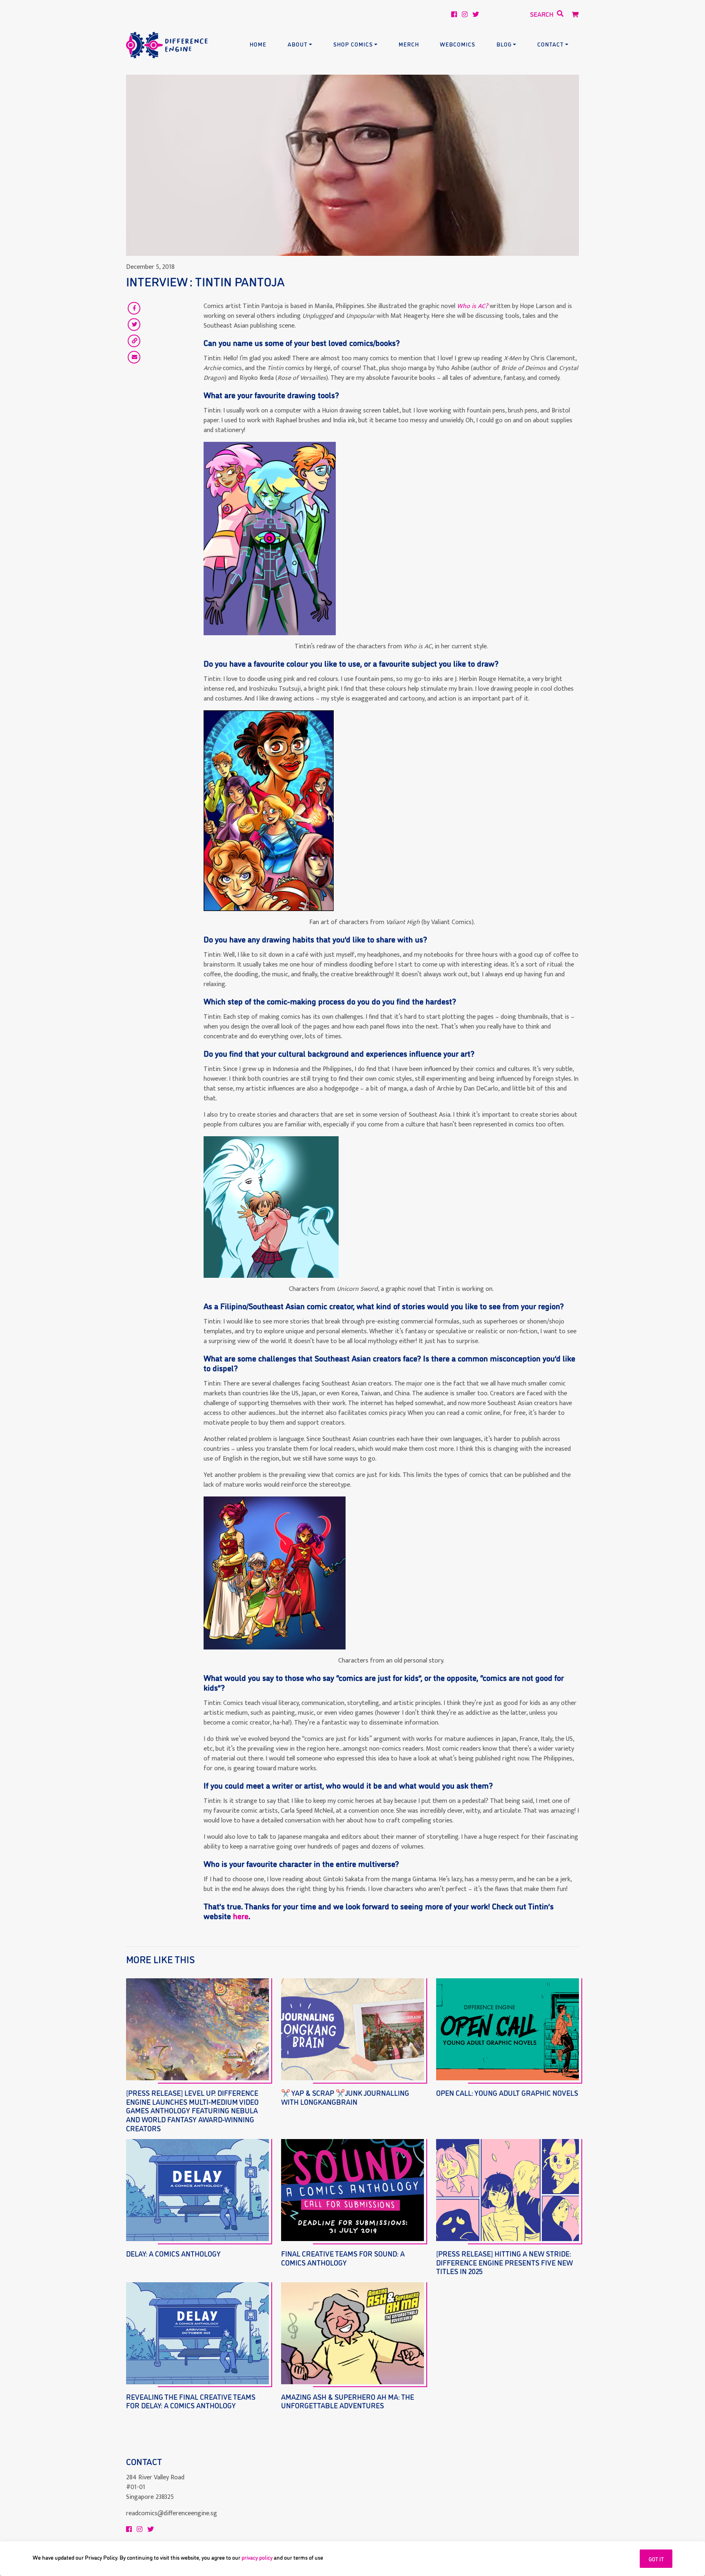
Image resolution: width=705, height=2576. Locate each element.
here (241, 1915)
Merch (409, 44)
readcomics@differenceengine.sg (172, 2513)
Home (258, 44)
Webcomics (458, 44)
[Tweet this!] (134, 324)
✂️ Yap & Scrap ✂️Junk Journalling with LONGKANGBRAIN (345, 2097)
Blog (504, 44)
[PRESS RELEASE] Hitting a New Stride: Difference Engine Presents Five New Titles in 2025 (504, 2262)
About (298, 44)
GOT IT (656, 2559)
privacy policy (257, 2557)
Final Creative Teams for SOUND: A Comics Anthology (343, 2258)
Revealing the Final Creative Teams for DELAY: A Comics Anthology (191, 2401)
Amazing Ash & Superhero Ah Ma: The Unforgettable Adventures (348, 2401)
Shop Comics (353, 44)
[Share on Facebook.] (134, 308)
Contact (551, 44)
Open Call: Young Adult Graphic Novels (507, 2093)
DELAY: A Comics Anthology (173, 2253)
